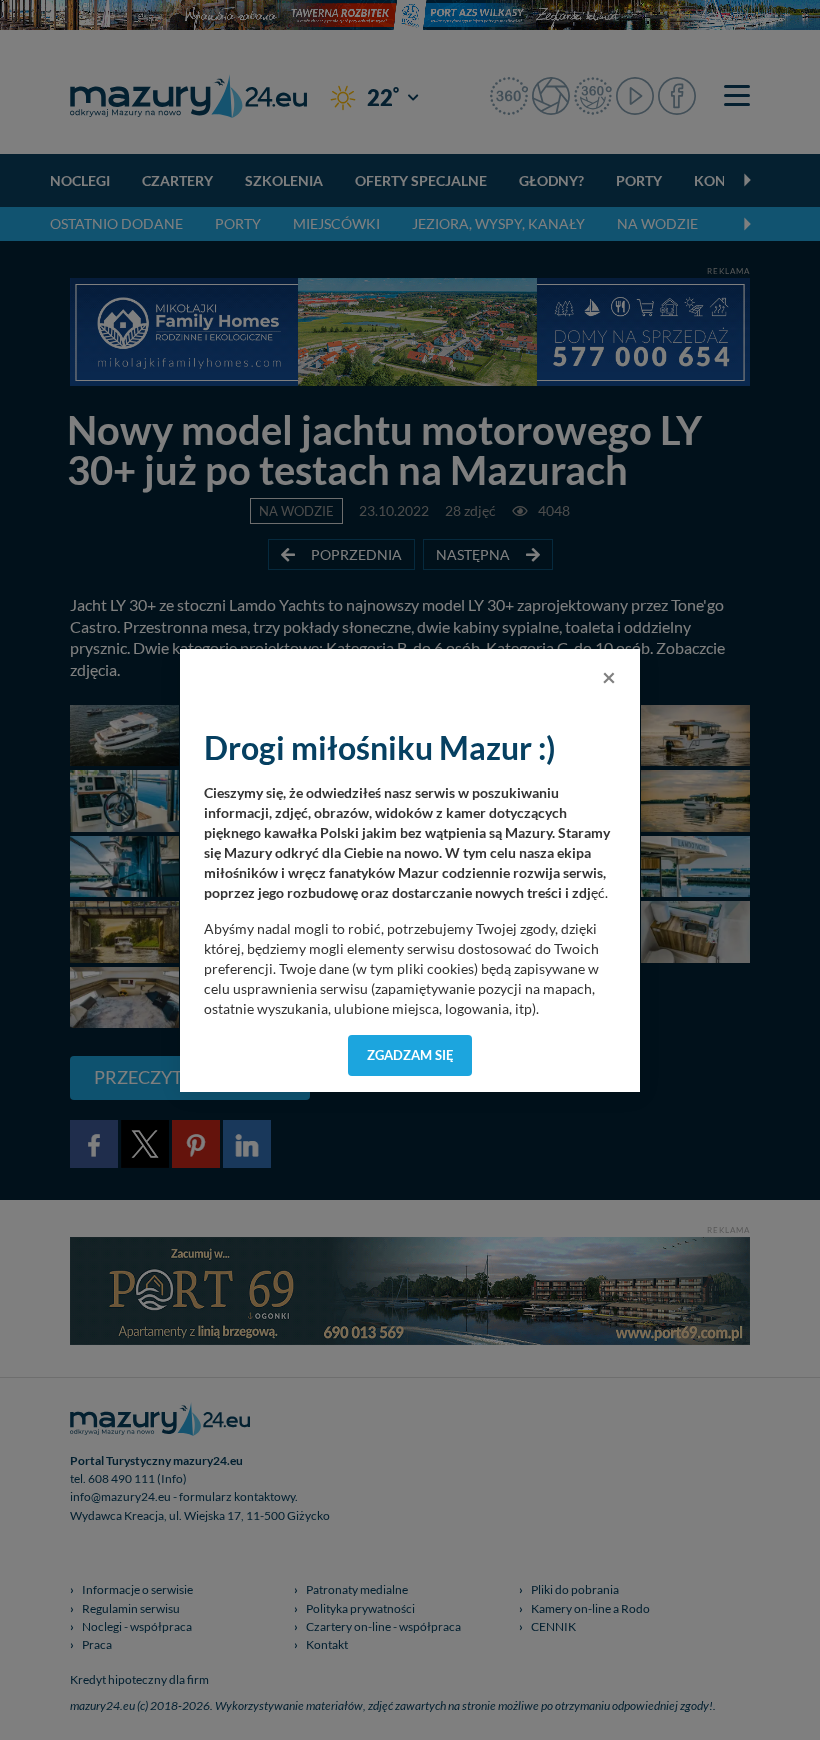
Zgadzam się (410, 1055)
